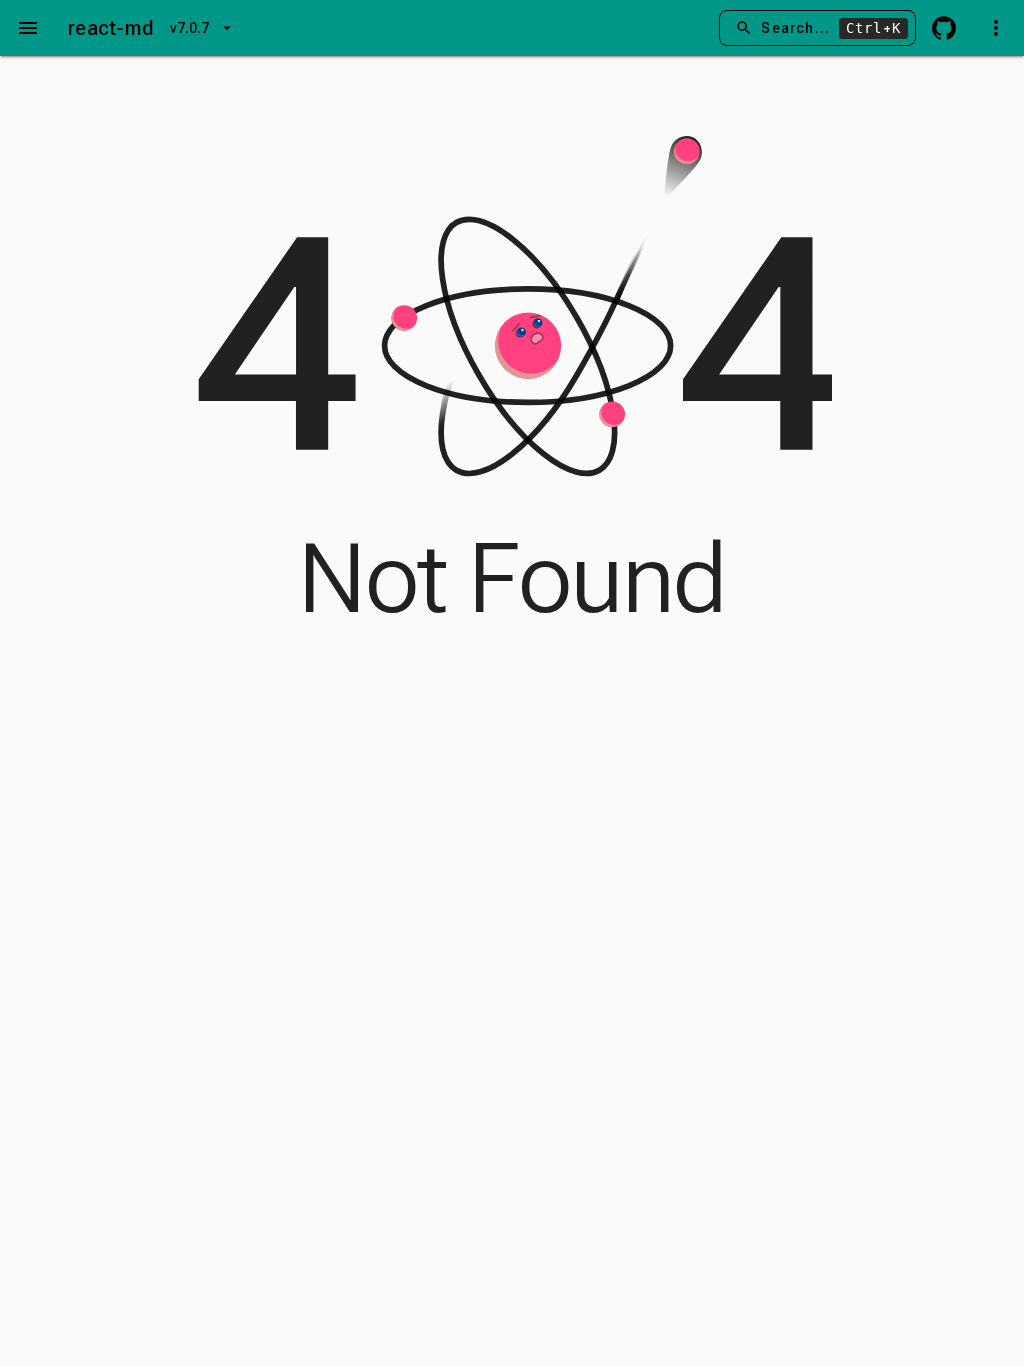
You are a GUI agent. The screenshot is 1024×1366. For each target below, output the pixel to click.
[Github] (944, 28)
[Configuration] (996, 28)
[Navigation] (28, 28)
